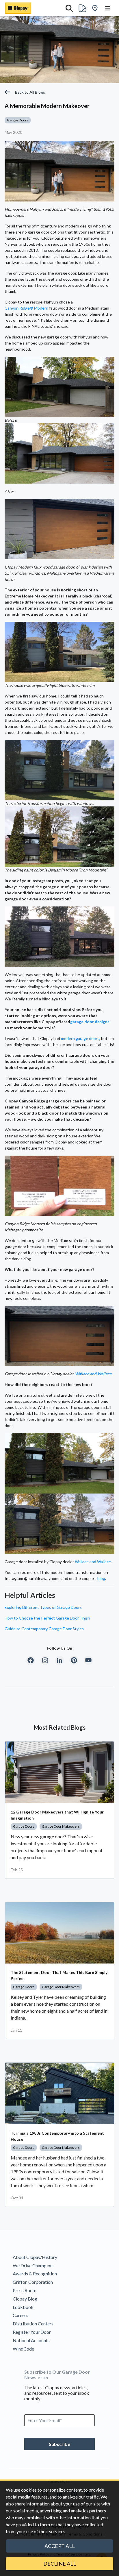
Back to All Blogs (30, 92)
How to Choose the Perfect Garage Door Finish (47, 1618)
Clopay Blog (25, 2299)
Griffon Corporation (33, 2282)
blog (101, 1578)
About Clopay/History (35, 2257)
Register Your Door (32, 2332)
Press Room (25, 2290)
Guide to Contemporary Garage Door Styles (44, 1629)
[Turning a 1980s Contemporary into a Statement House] (59, 2093)
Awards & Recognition (35, 2274)
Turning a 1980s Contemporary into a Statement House (57, 2136)
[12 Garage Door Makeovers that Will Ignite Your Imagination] (59, 1772)
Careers (21, 2315)
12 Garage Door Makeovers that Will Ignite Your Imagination (57, 1815)
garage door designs (90, 1022)
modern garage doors (80, 1038)
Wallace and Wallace (93, 1374)
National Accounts (31, 2340)
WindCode (23, 2349)
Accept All (60, 2546)
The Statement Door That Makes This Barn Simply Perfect (59, 1975)
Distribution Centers (33, 2324)
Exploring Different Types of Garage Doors (43, 1607)
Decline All (60, 2564)
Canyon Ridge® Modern (26, 308)
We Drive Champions (34, 2265)
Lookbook (23, 2307)
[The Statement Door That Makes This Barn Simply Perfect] (59, 1933)
